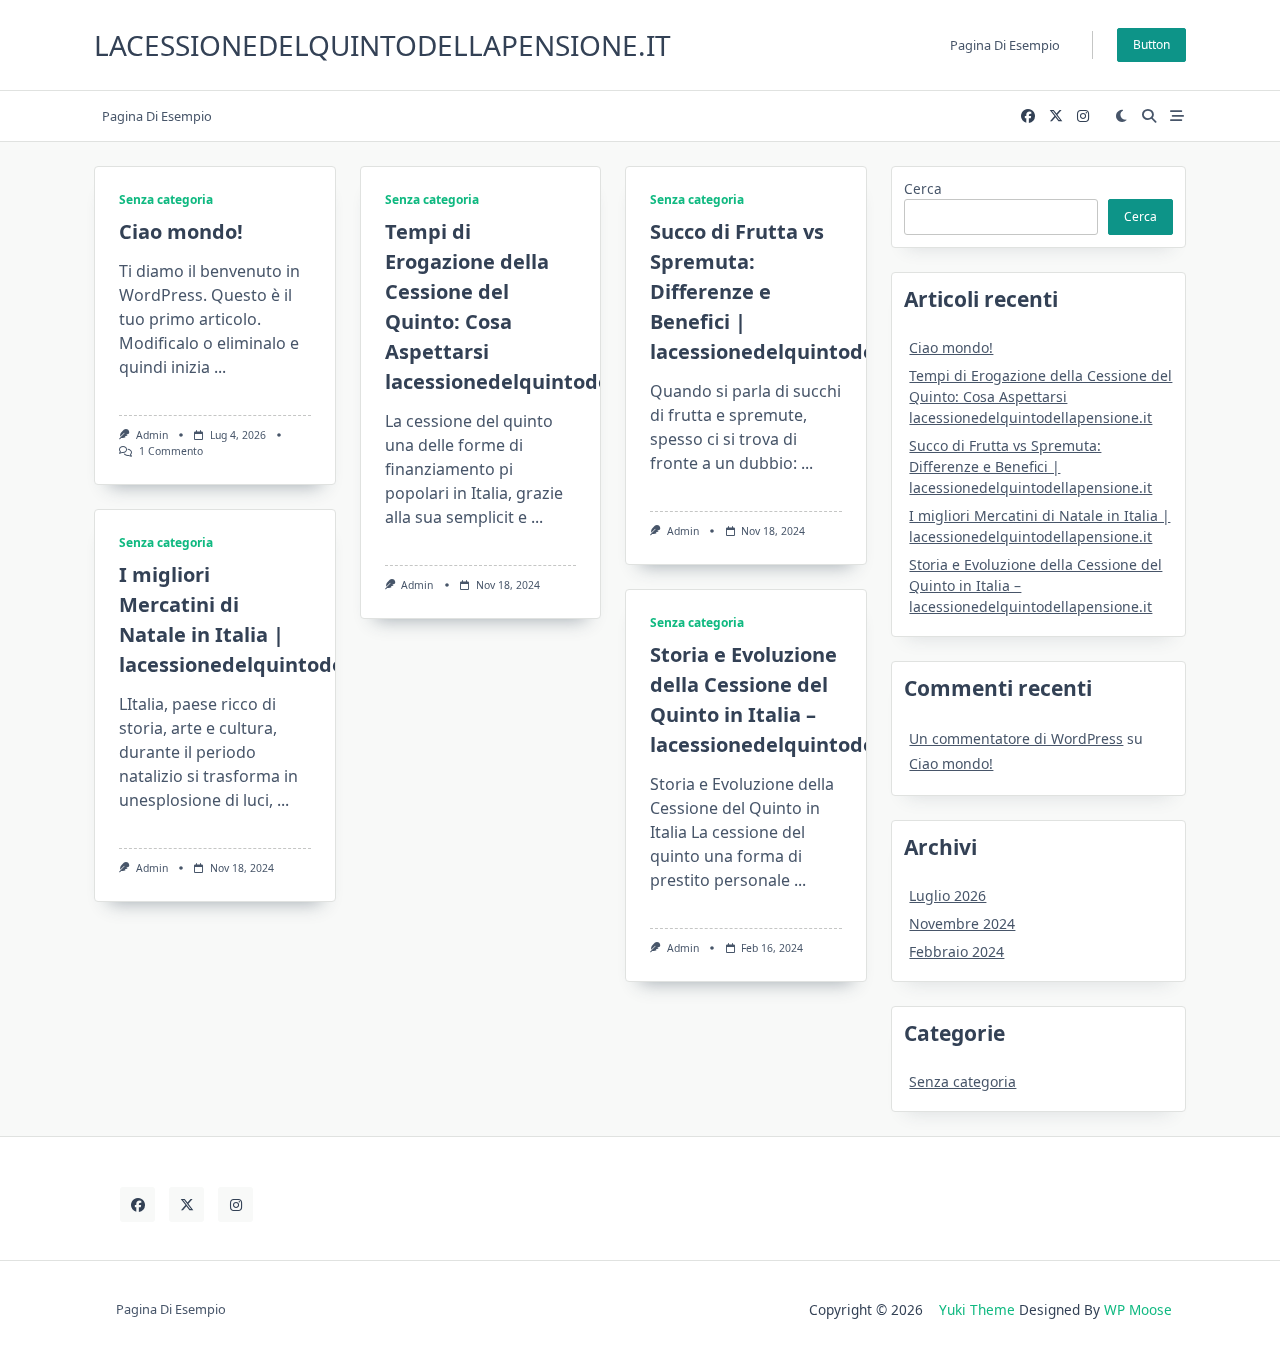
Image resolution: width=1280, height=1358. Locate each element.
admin (152, 435)
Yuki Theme (977, 1309)
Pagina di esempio (1005, 45)
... (220, 367)
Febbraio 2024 (956, 951)
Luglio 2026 (947, 895)
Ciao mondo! (181, 231)
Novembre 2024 (962, 923)
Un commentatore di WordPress (1016, 738)
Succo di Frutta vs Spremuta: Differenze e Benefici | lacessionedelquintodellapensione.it (1030, 466)
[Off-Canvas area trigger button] (1177, 116)
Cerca (923, 188)
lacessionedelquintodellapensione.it (382, 45)
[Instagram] (1083, 116)
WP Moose (1138, 1309)
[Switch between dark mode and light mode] (1122, 116)
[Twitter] (1056, 116)
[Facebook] (1028, 116)
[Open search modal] (1149, 116)
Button (1151, 44)
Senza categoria (166, 199)
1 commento (171, 451)
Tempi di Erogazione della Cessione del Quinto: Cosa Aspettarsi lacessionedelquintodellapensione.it (1040, 396)
